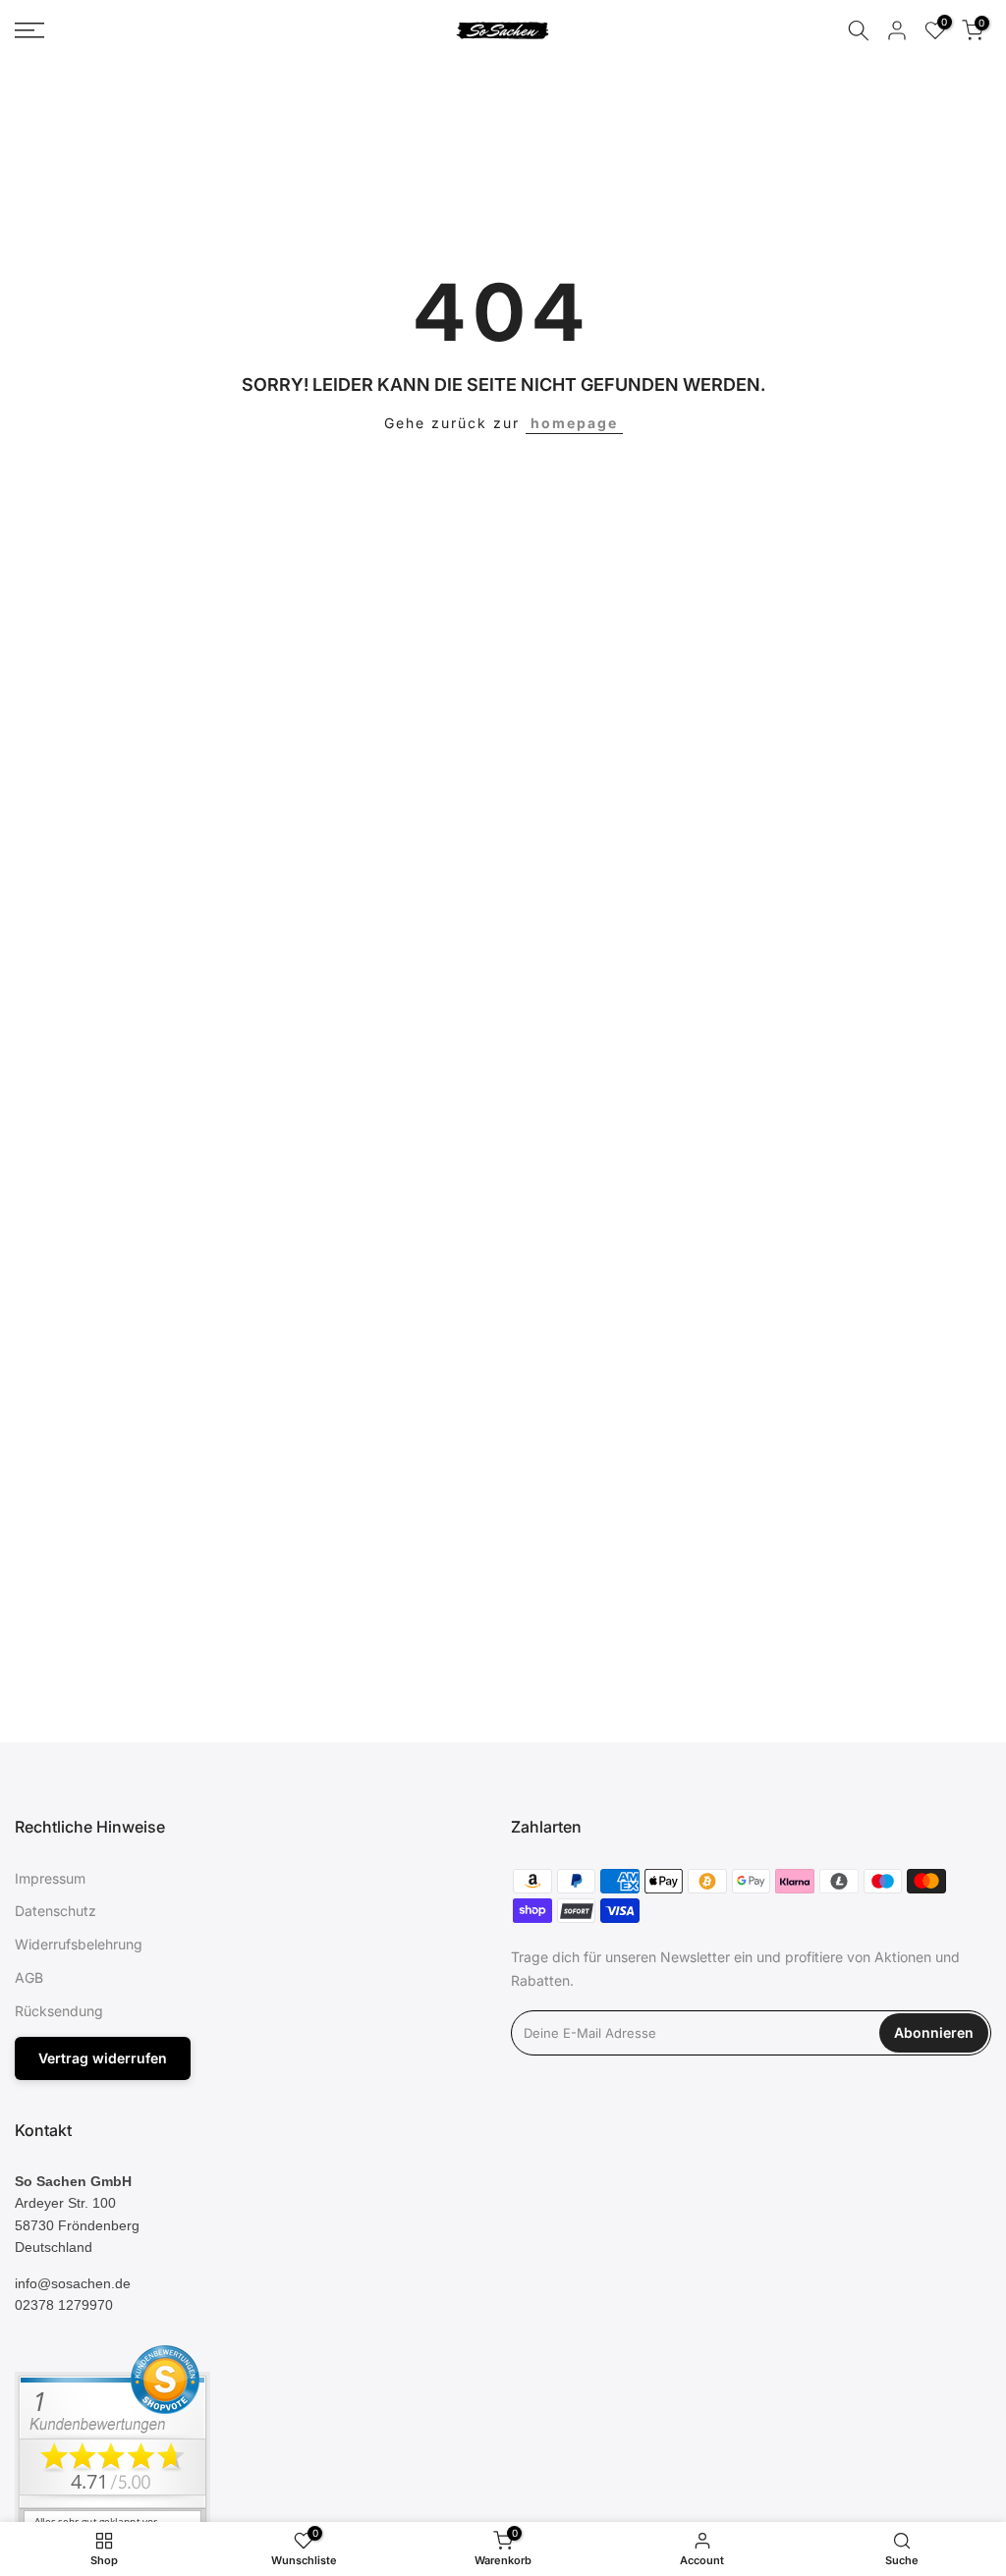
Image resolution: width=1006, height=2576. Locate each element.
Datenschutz (56, 1911)
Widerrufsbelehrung (79, 1944)
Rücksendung (59, 2011)
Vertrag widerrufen (103, 2058)
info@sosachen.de (73, 2283)
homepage (574, 423)
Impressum (50, 1878)
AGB (29, 1977)
